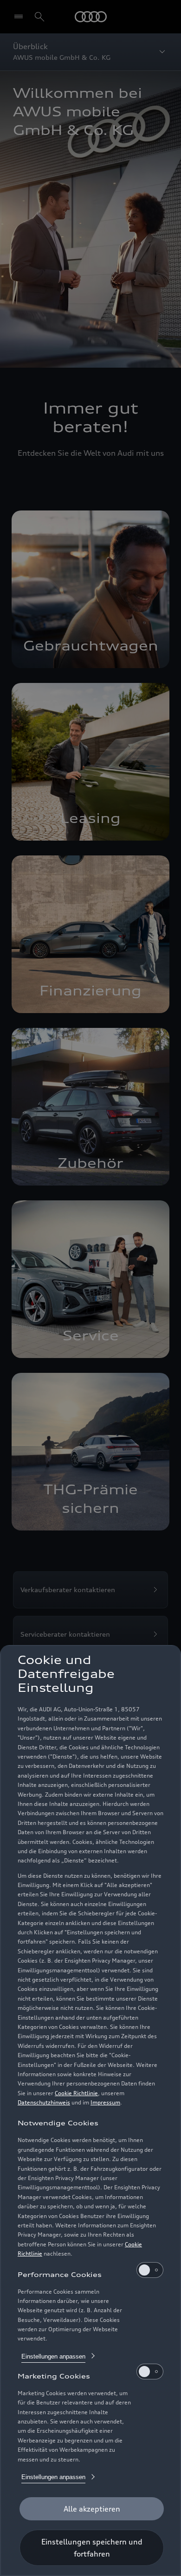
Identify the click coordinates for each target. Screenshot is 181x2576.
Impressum (105, 2102)
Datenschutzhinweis (44, 2102)
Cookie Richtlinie (76, 2093)
